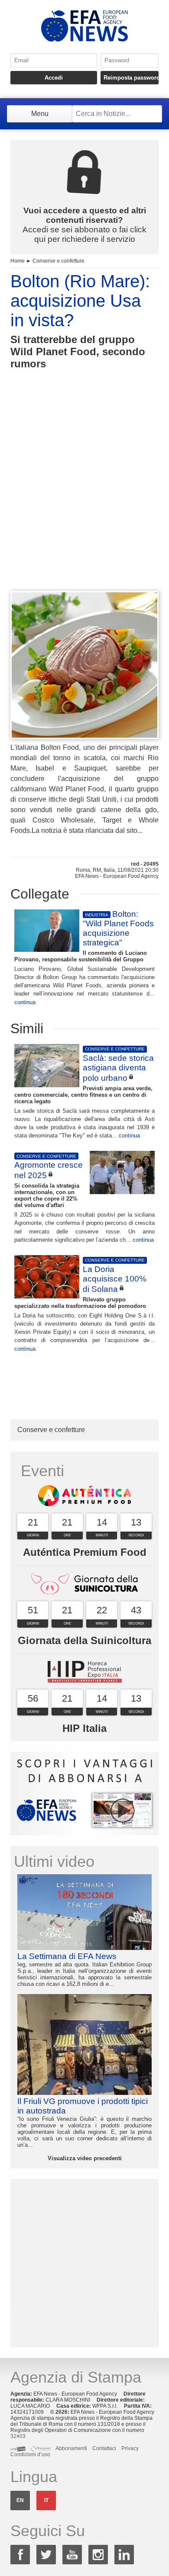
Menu (40, 114)
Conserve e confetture (58, 261)
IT (46, 2500)
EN (20, 2500)
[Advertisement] (84, 496)
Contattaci (104, 2448)
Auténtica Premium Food (85, 1552)
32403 (18, 2436)
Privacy (130, 2448)
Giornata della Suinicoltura (84, 1640)
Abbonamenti (71, 2448)
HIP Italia (84, 1728)
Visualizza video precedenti (85, 2158)
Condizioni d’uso (30, 2454)
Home (18, 261)
